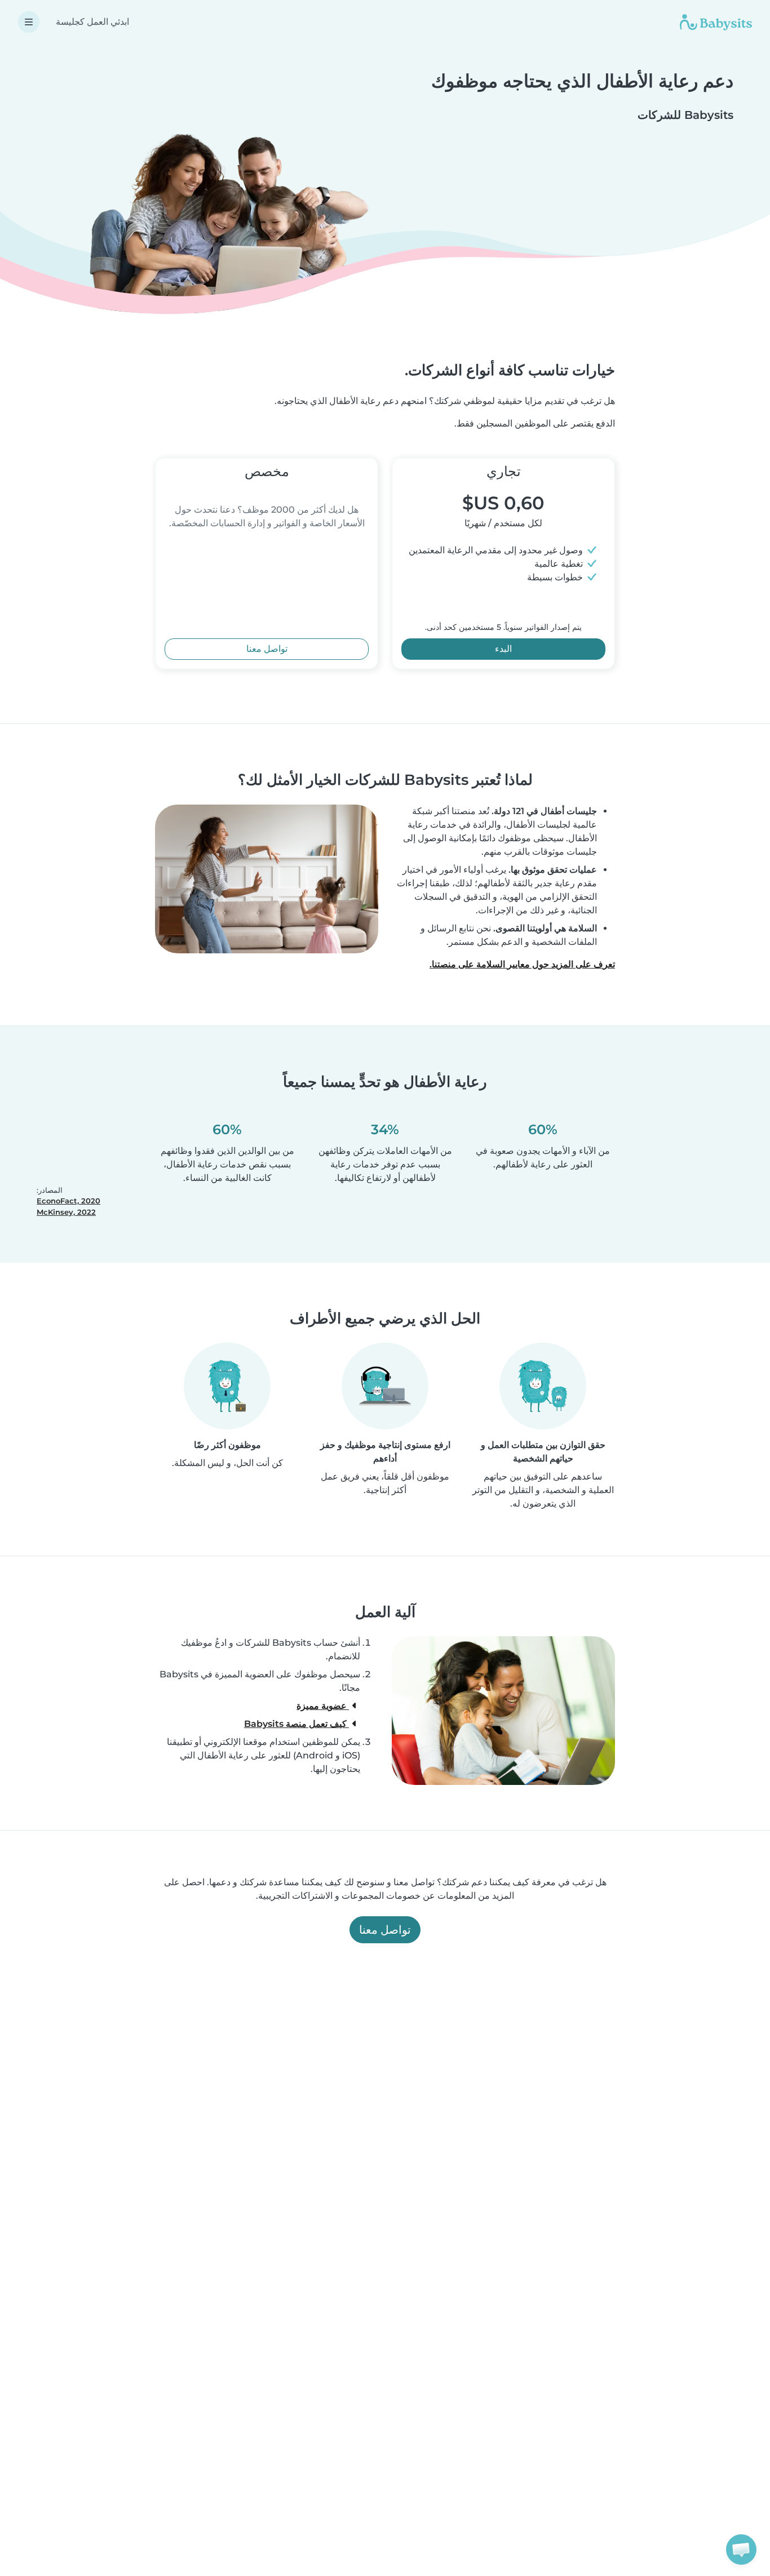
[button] (741, 2550)
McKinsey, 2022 (66, 1212)
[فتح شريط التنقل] (29, 22)
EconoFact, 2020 (68, 1201)
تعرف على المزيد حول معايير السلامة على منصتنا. (522, 964)
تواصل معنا (267, 649)
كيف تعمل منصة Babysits (297, 1724)
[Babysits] (716, 22)
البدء (503, 649)
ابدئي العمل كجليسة (92, 22)
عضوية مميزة (323, 1706)
